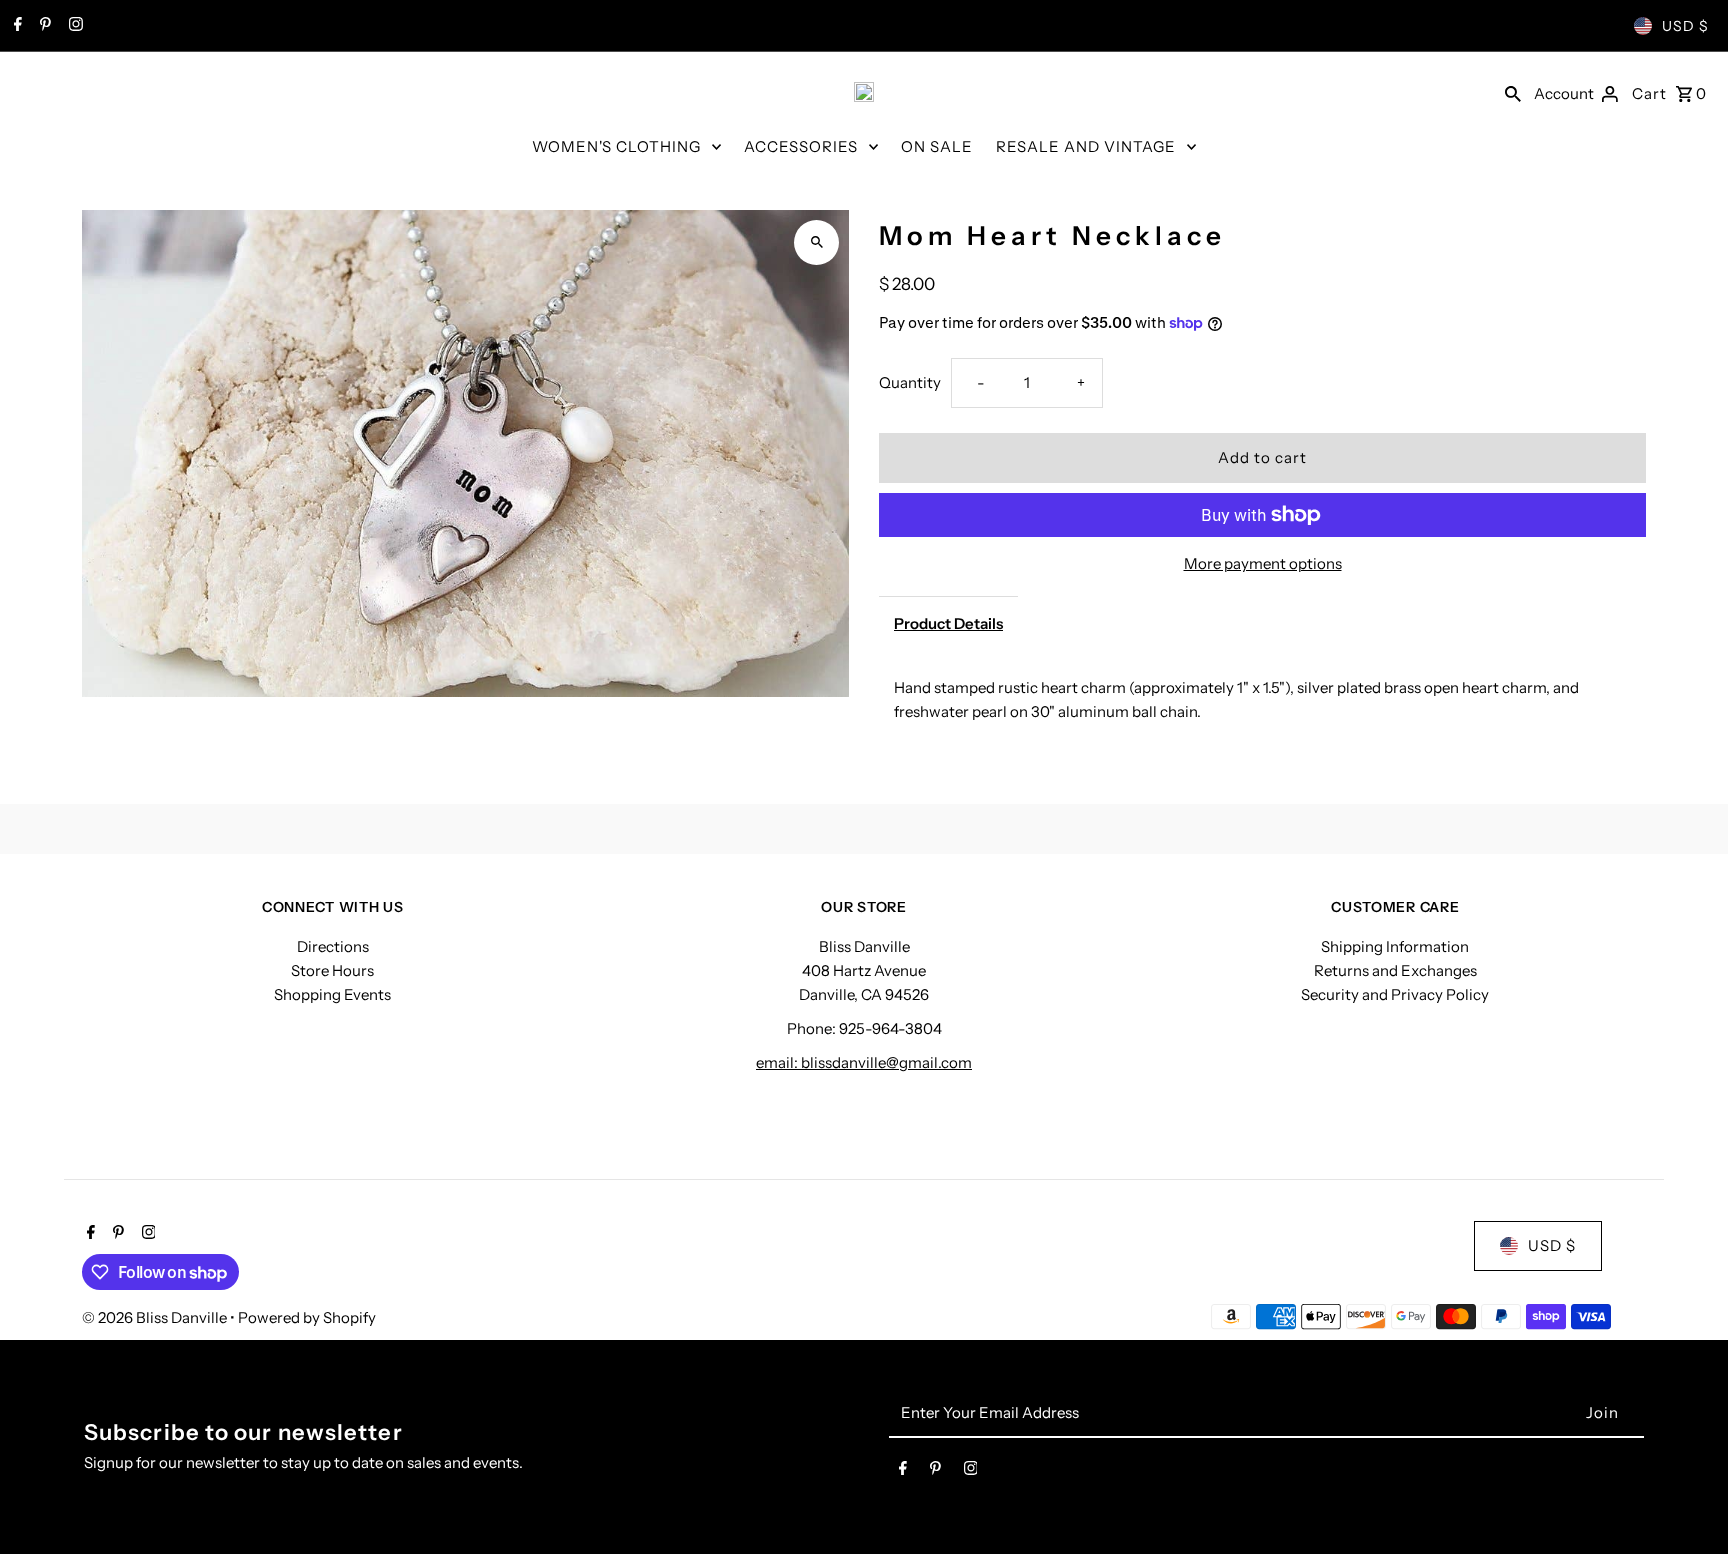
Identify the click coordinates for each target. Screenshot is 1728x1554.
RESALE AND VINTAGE (1086, 146)
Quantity (910, 382)
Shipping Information (1395, 946)
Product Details (948, 623)
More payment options (1263, 563)
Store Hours (332, 970)
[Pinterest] (43, 26)
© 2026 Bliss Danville (156, 1317)
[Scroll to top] (1685, 1501)
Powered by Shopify (307, 1317)
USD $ (1685, 26)
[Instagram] (73, 26)
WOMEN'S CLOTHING (616, 146)
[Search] (1513, 92)
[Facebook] (15, 26)
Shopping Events (332, 994)
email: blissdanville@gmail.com (864, 1062)
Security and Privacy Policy (1395, 994)
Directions (333, 946)
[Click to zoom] (816, 242)
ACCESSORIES (801, 146)
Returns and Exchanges (1395, 970)
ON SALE (937, 146)
